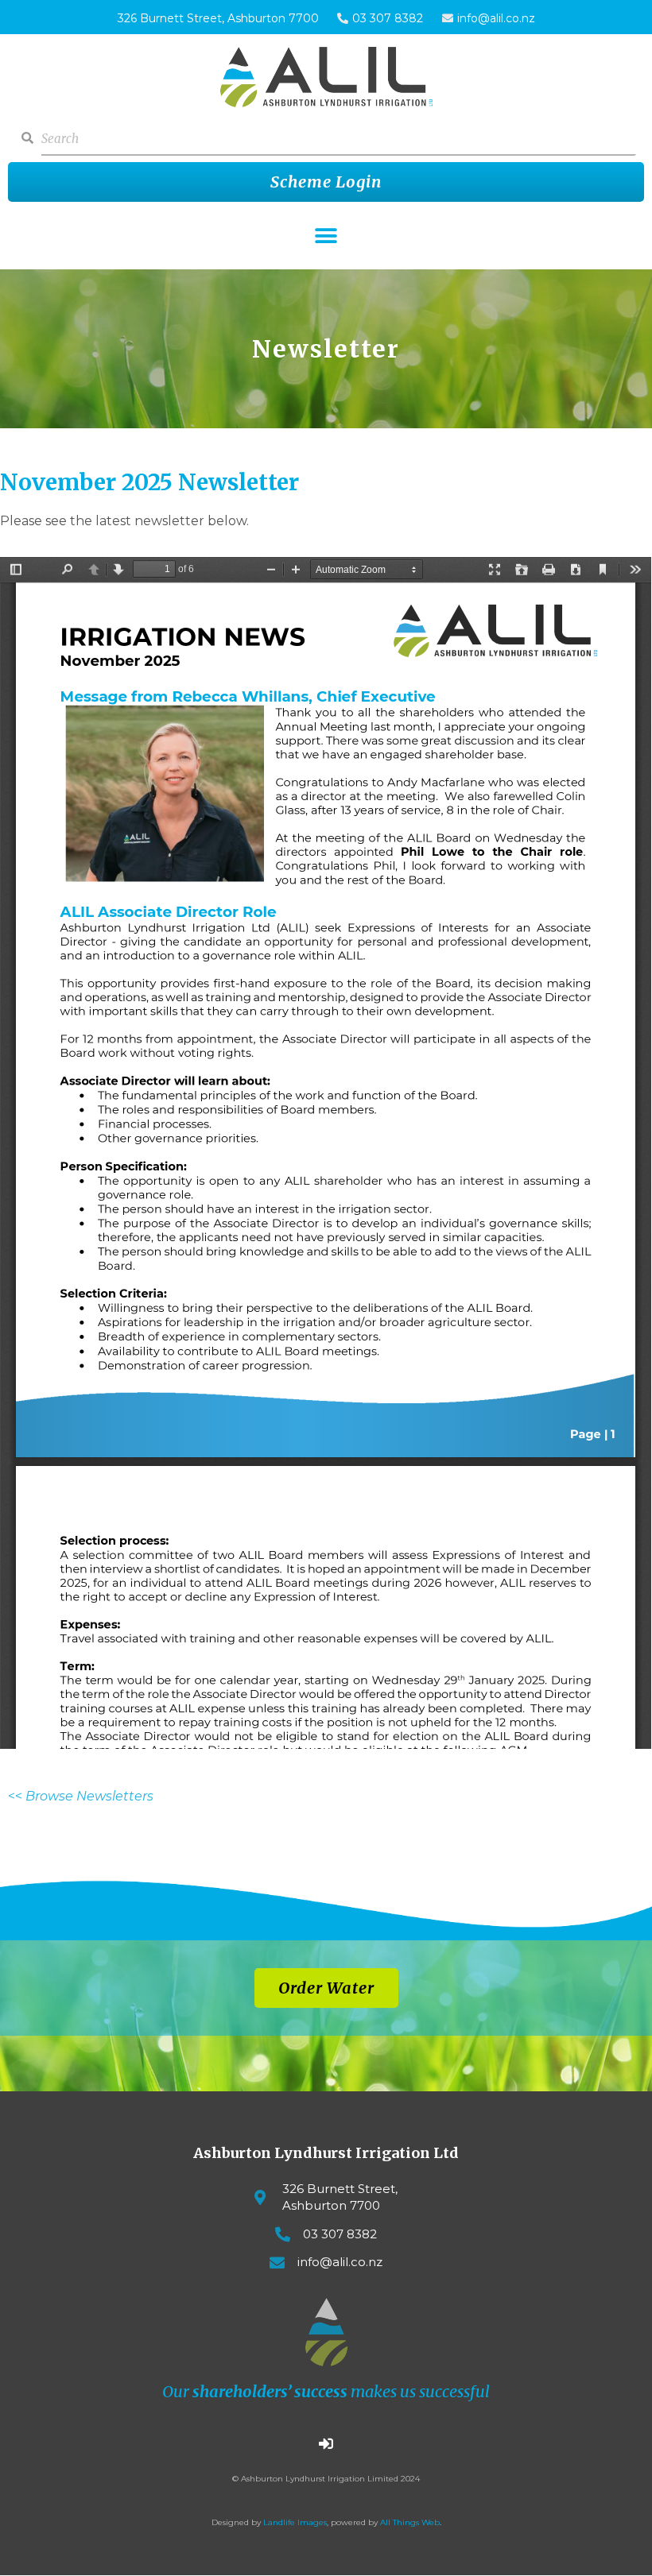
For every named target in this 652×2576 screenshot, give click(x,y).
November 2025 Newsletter (149, 482)
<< (81, 1796)
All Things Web (410, 2522)
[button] (326, 236)
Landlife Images (295, 2522)
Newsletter (326, 349)
